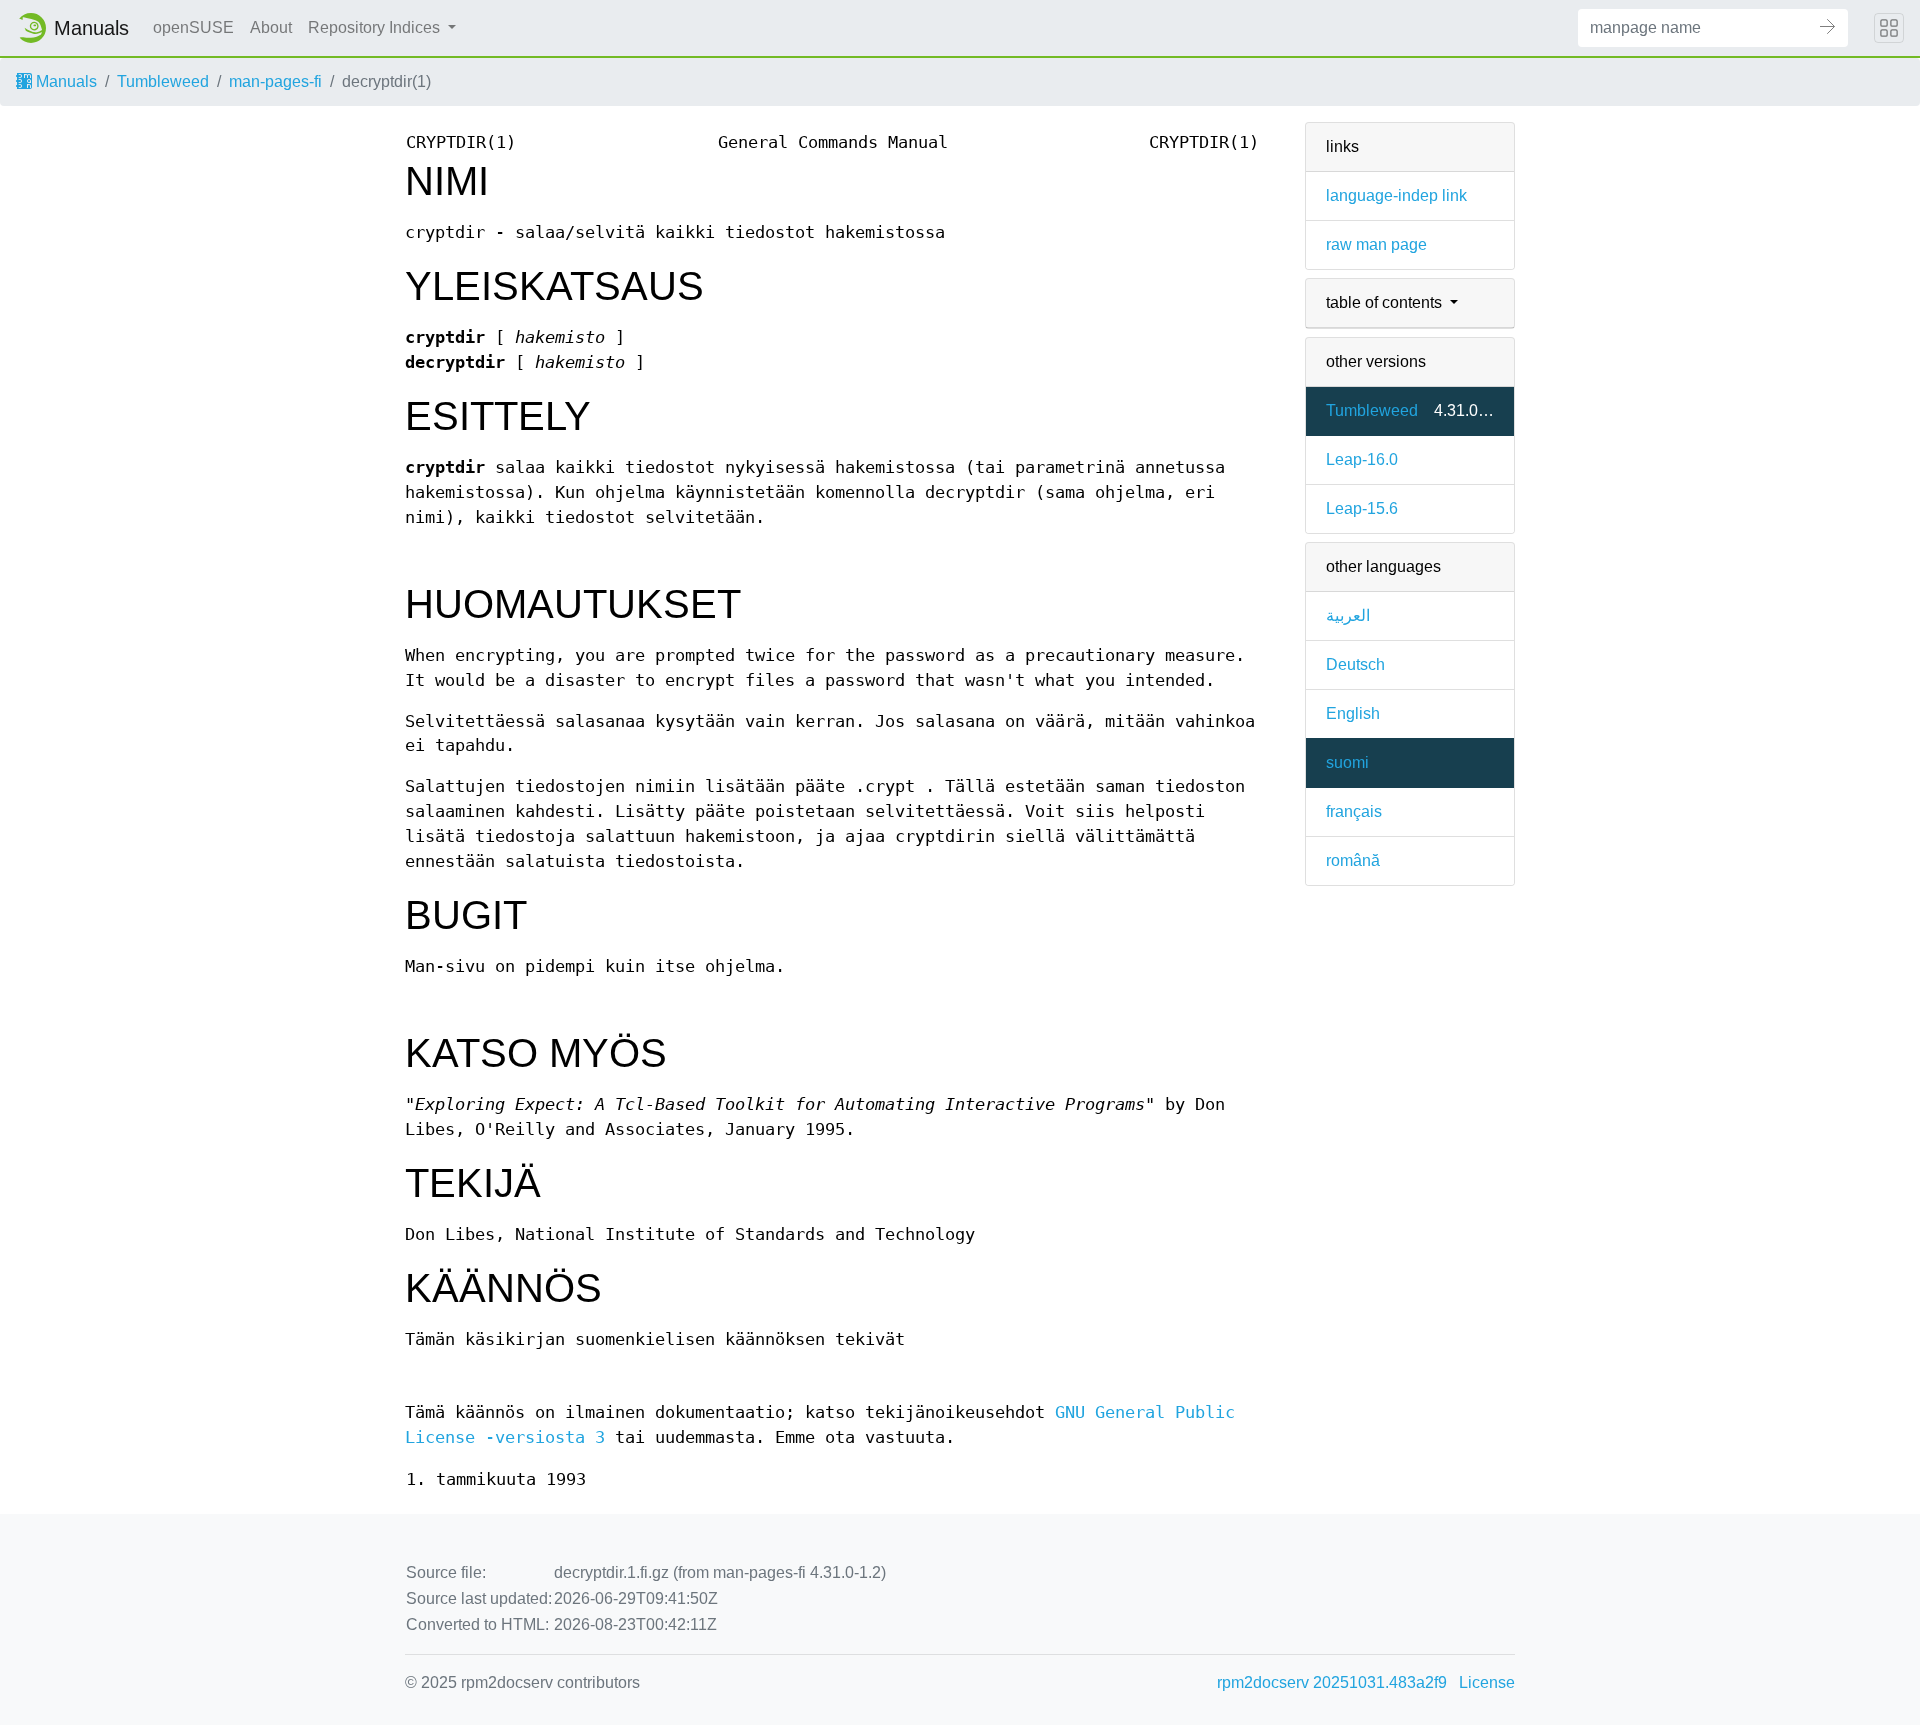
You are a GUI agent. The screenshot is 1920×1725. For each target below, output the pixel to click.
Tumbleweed (163, 81)
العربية (1348, 615)
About (271, 27)
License (1487, 1682)
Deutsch (1355, 664)
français (1354, 811)
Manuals (64, 81)
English (1353, 713)
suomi (1347, 762)
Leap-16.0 (1362, 459)
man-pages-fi (275, 81)
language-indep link (1396, 195)
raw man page (1376, 244)
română (1353, 860)
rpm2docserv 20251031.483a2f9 (1332, 1682)
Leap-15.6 (1362, 508)
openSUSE (193, 27)
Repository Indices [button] (376, 27)
